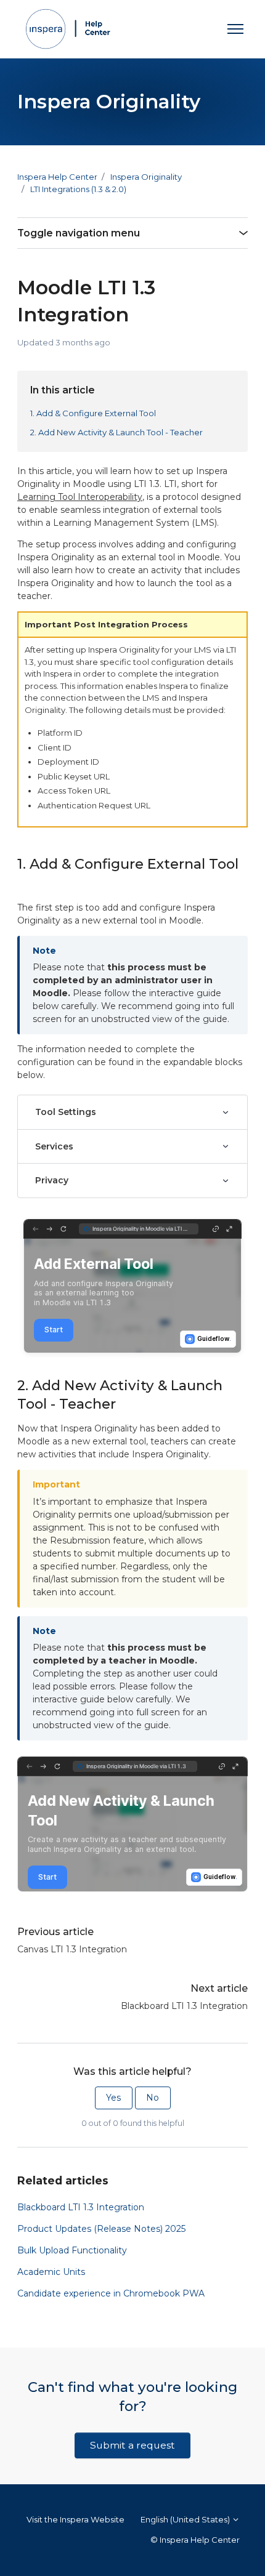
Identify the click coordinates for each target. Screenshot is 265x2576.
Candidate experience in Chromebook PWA (111, 2293)
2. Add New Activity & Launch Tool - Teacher (116, 432)
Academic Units (51, 2272)
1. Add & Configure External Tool (93, 413)
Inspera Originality (146, 177)
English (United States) (186, 2519)
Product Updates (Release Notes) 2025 (101, 2229)
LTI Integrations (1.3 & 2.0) (78, 189)
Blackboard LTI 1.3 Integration (184, 2006)
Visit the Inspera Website (75, 2519)
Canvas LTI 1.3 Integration (72, 1949)
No (153, 2098)
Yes (113, 2098)
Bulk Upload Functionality (72, 2250)
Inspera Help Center (57, 177)
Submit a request (132, 2445)
